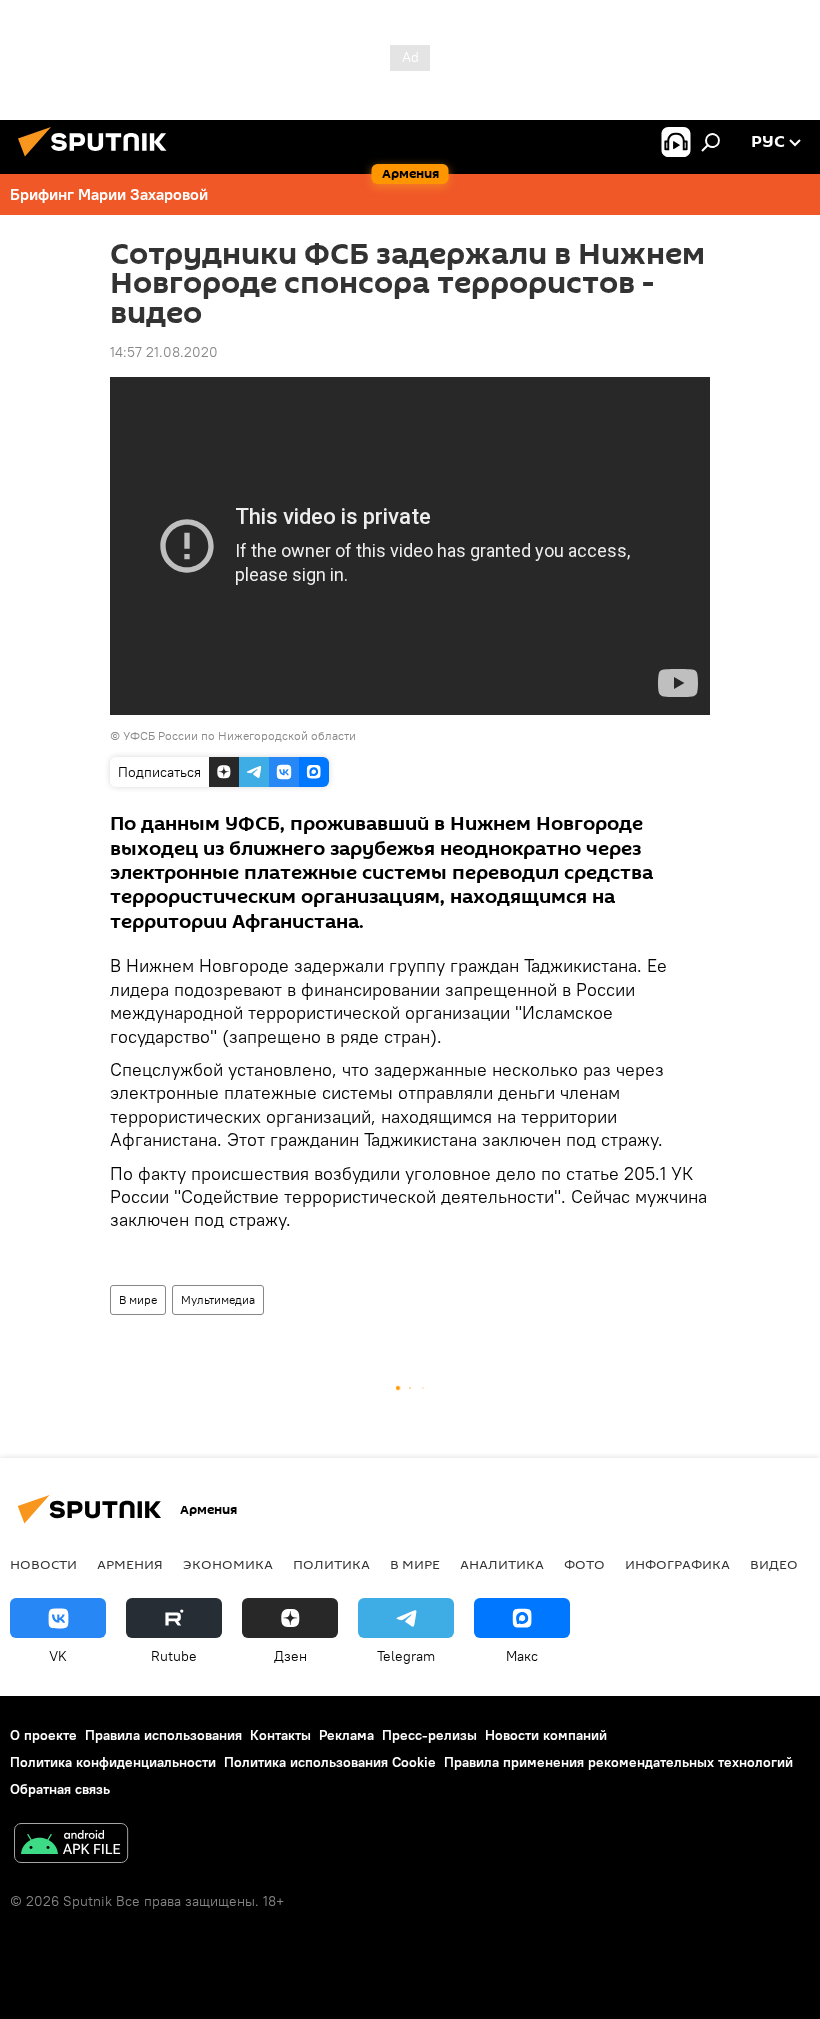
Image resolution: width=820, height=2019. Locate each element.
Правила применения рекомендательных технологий (618, 1762)
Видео (774, 1564)
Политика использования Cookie (330, 1762)
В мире (138, 1299)
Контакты (280, 1735)
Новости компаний (546, 1735)
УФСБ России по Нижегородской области (239, 735)
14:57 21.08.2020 (164, 352)
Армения (130, 1564)
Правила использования (163, 1735)
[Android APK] (71, 1845)
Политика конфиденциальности (113, 1762)
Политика (331, 1564)
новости (43, 1564)
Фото (584, 1564)
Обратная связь (60, 1789)
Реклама (346, 1735)
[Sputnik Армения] (98, 159)
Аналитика (502, 1564)
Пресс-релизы (429, 1735)
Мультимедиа (218, 1299)
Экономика (228, 1564)
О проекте (43, 1735)
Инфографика (677, 1564)
